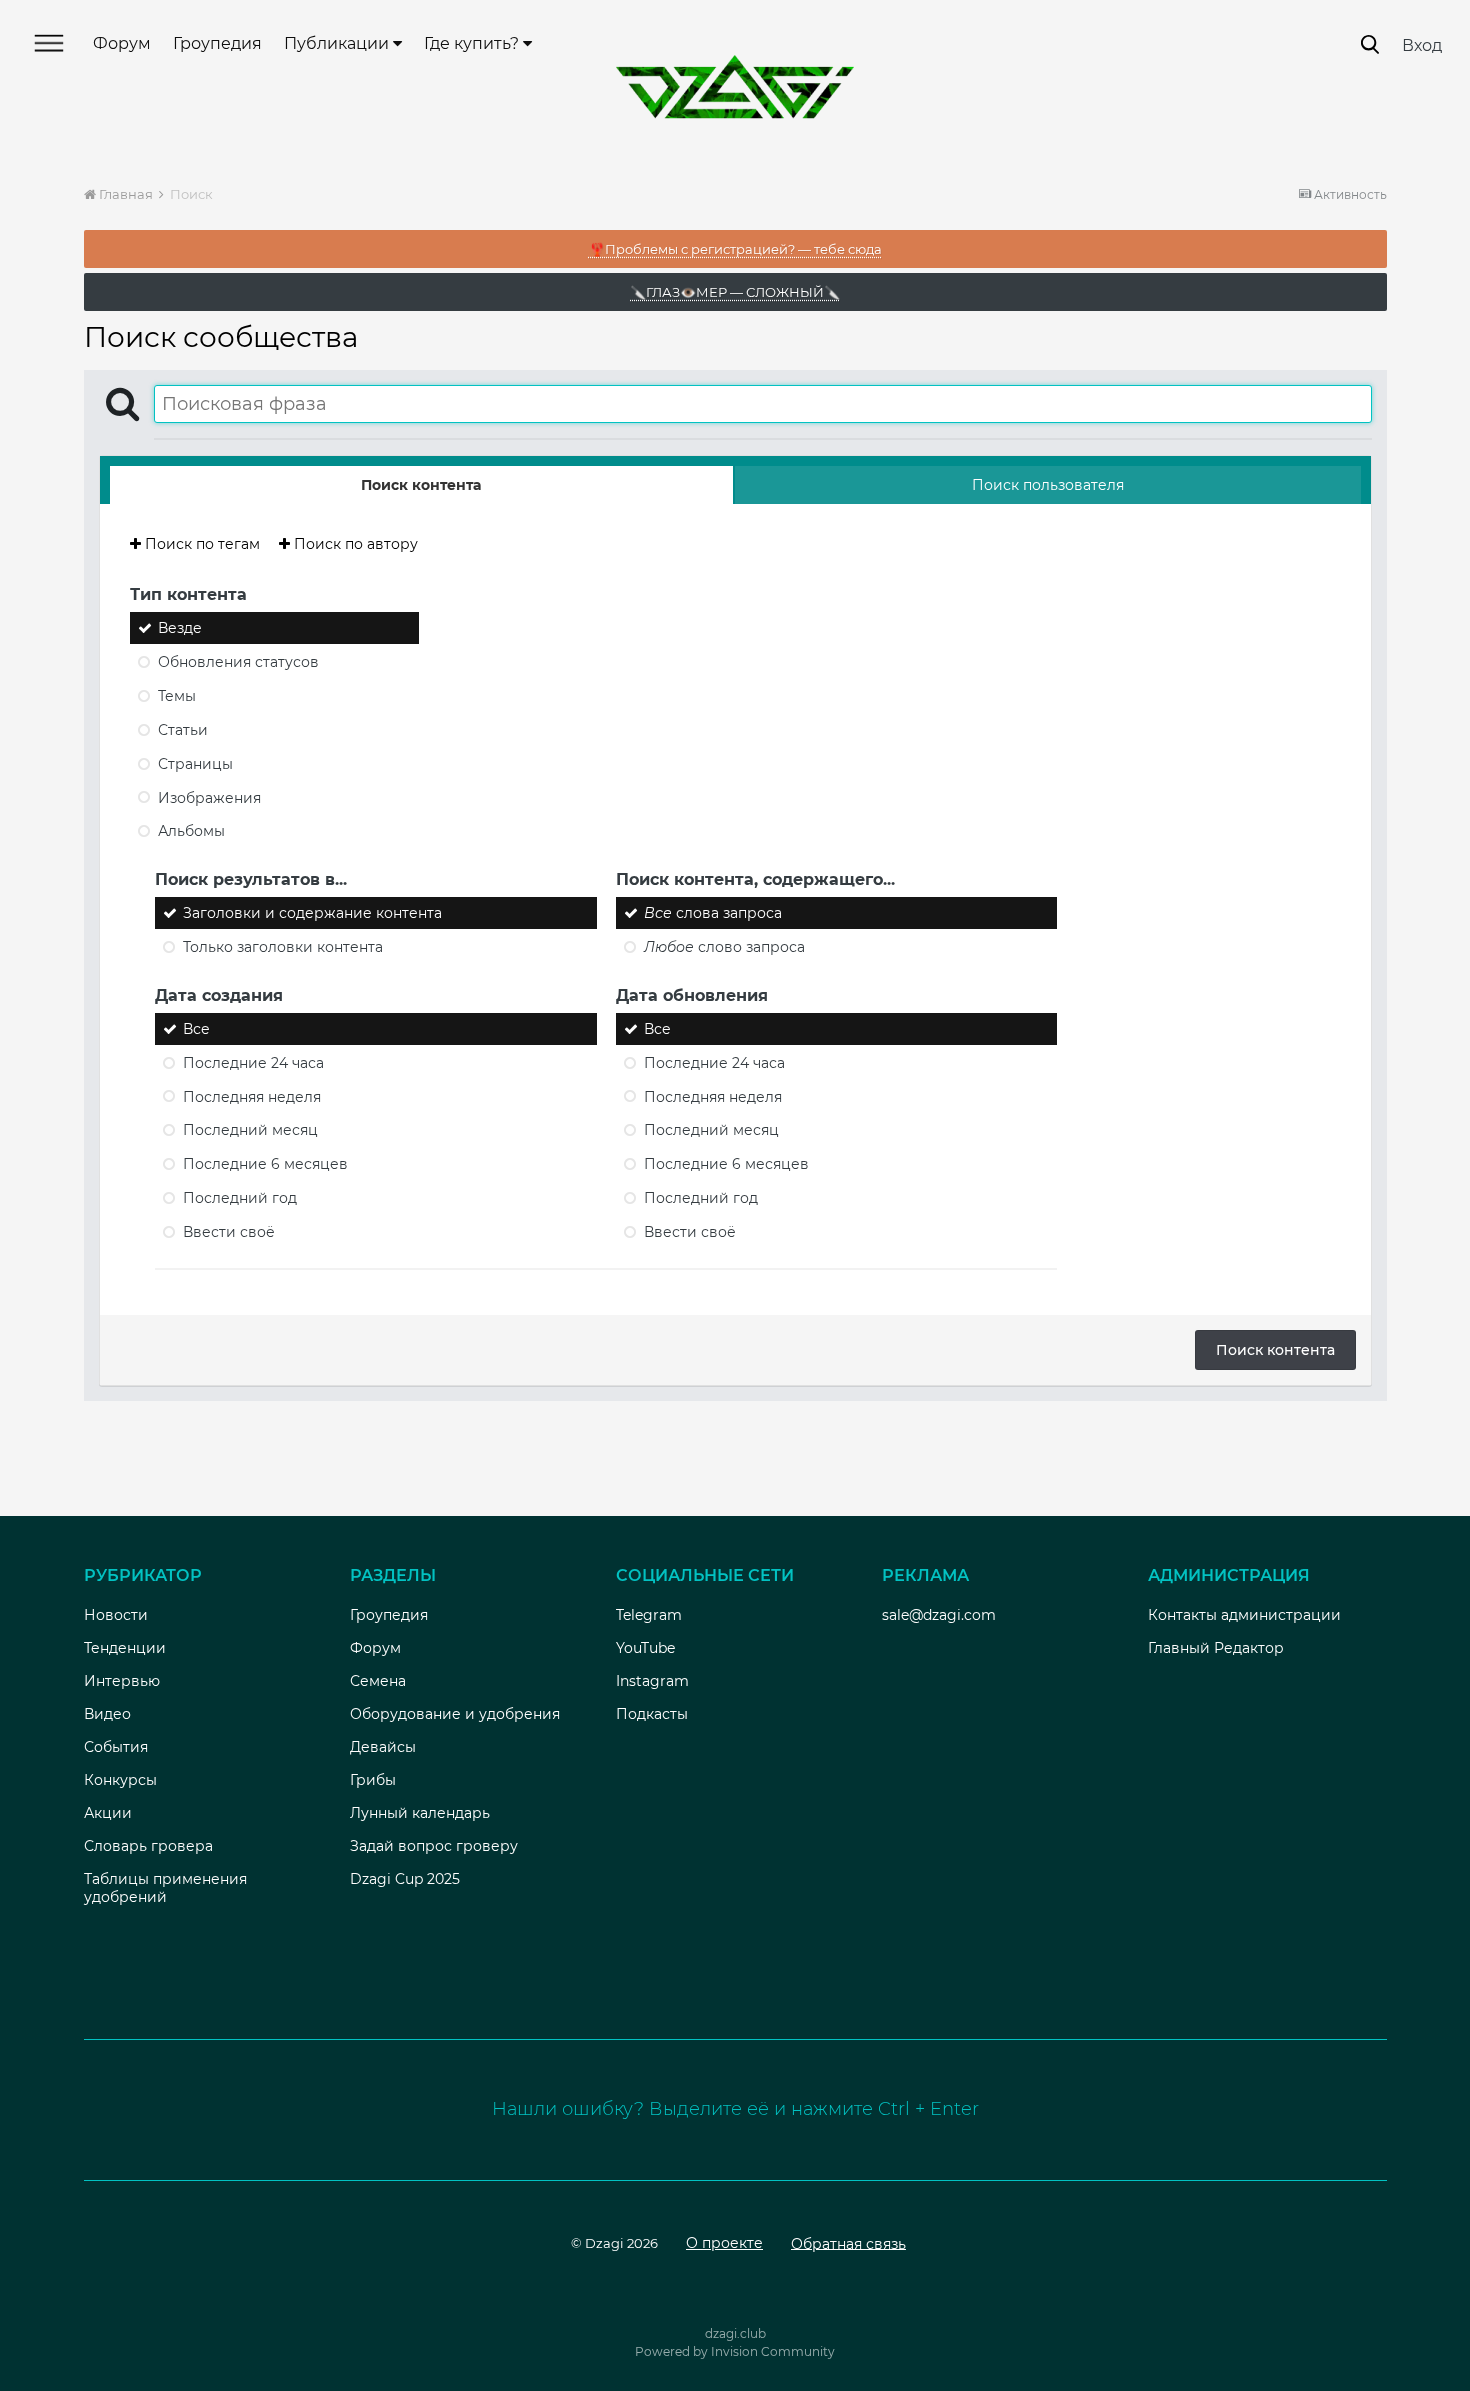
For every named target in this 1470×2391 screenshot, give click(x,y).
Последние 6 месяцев (265, 1164)
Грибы (373, 1780)
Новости (116, 1615)
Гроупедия (217, 43)
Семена (378, 1681)
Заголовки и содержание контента (312, 913)
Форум (122, 43)
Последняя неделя (252, 1096)
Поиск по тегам (200, 544)
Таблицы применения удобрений (165, 1888)
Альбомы (191, 831)
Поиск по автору (354, 544)
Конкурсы (120, 1780)
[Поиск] (1370, 44)
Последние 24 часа (253, 1063)
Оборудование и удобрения (455, 1714)
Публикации (338, 43)
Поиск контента (1275, 1350)
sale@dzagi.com (939, 1615)
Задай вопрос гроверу (434, 1846)
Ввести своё (229, 1232)
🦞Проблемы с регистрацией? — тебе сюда (735, 249)
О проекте (724, 2243)
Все (196, 1029)
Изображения (209, 797)
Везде (180, 628)
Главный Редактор (1216, 1648)
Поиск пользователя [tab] (1048, 485)
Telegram (649, 1615)
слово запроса (724, 947)
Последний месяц (250, 1130)
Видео (107, 1714)
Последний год (240, 1198)
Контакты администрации (1244, 1615)
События (116, 1747)
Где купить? (473, 43)
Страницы (195, 764)
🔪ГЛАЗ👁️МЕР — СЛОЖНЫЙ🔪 (735, 292)
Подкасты (652, 1714)
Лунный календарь (420, 1813)
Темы (177, 696)
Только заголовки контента (283, 947)
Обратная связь (848, 2243)
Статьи (183, 730)
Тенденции (125, 1648)
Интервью (122, 1681)
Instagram (652, 1681)
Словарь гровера (148, 1846)
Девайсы (383, 1747)
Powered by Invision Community (735, 2351)
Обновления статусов (238, 662)
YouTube (645, 1648)
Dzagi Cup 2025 (405, 1879)
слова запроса (713, 913)
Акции (108, 1813)
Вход (1422, 45)
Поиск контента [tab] (421, 485)
